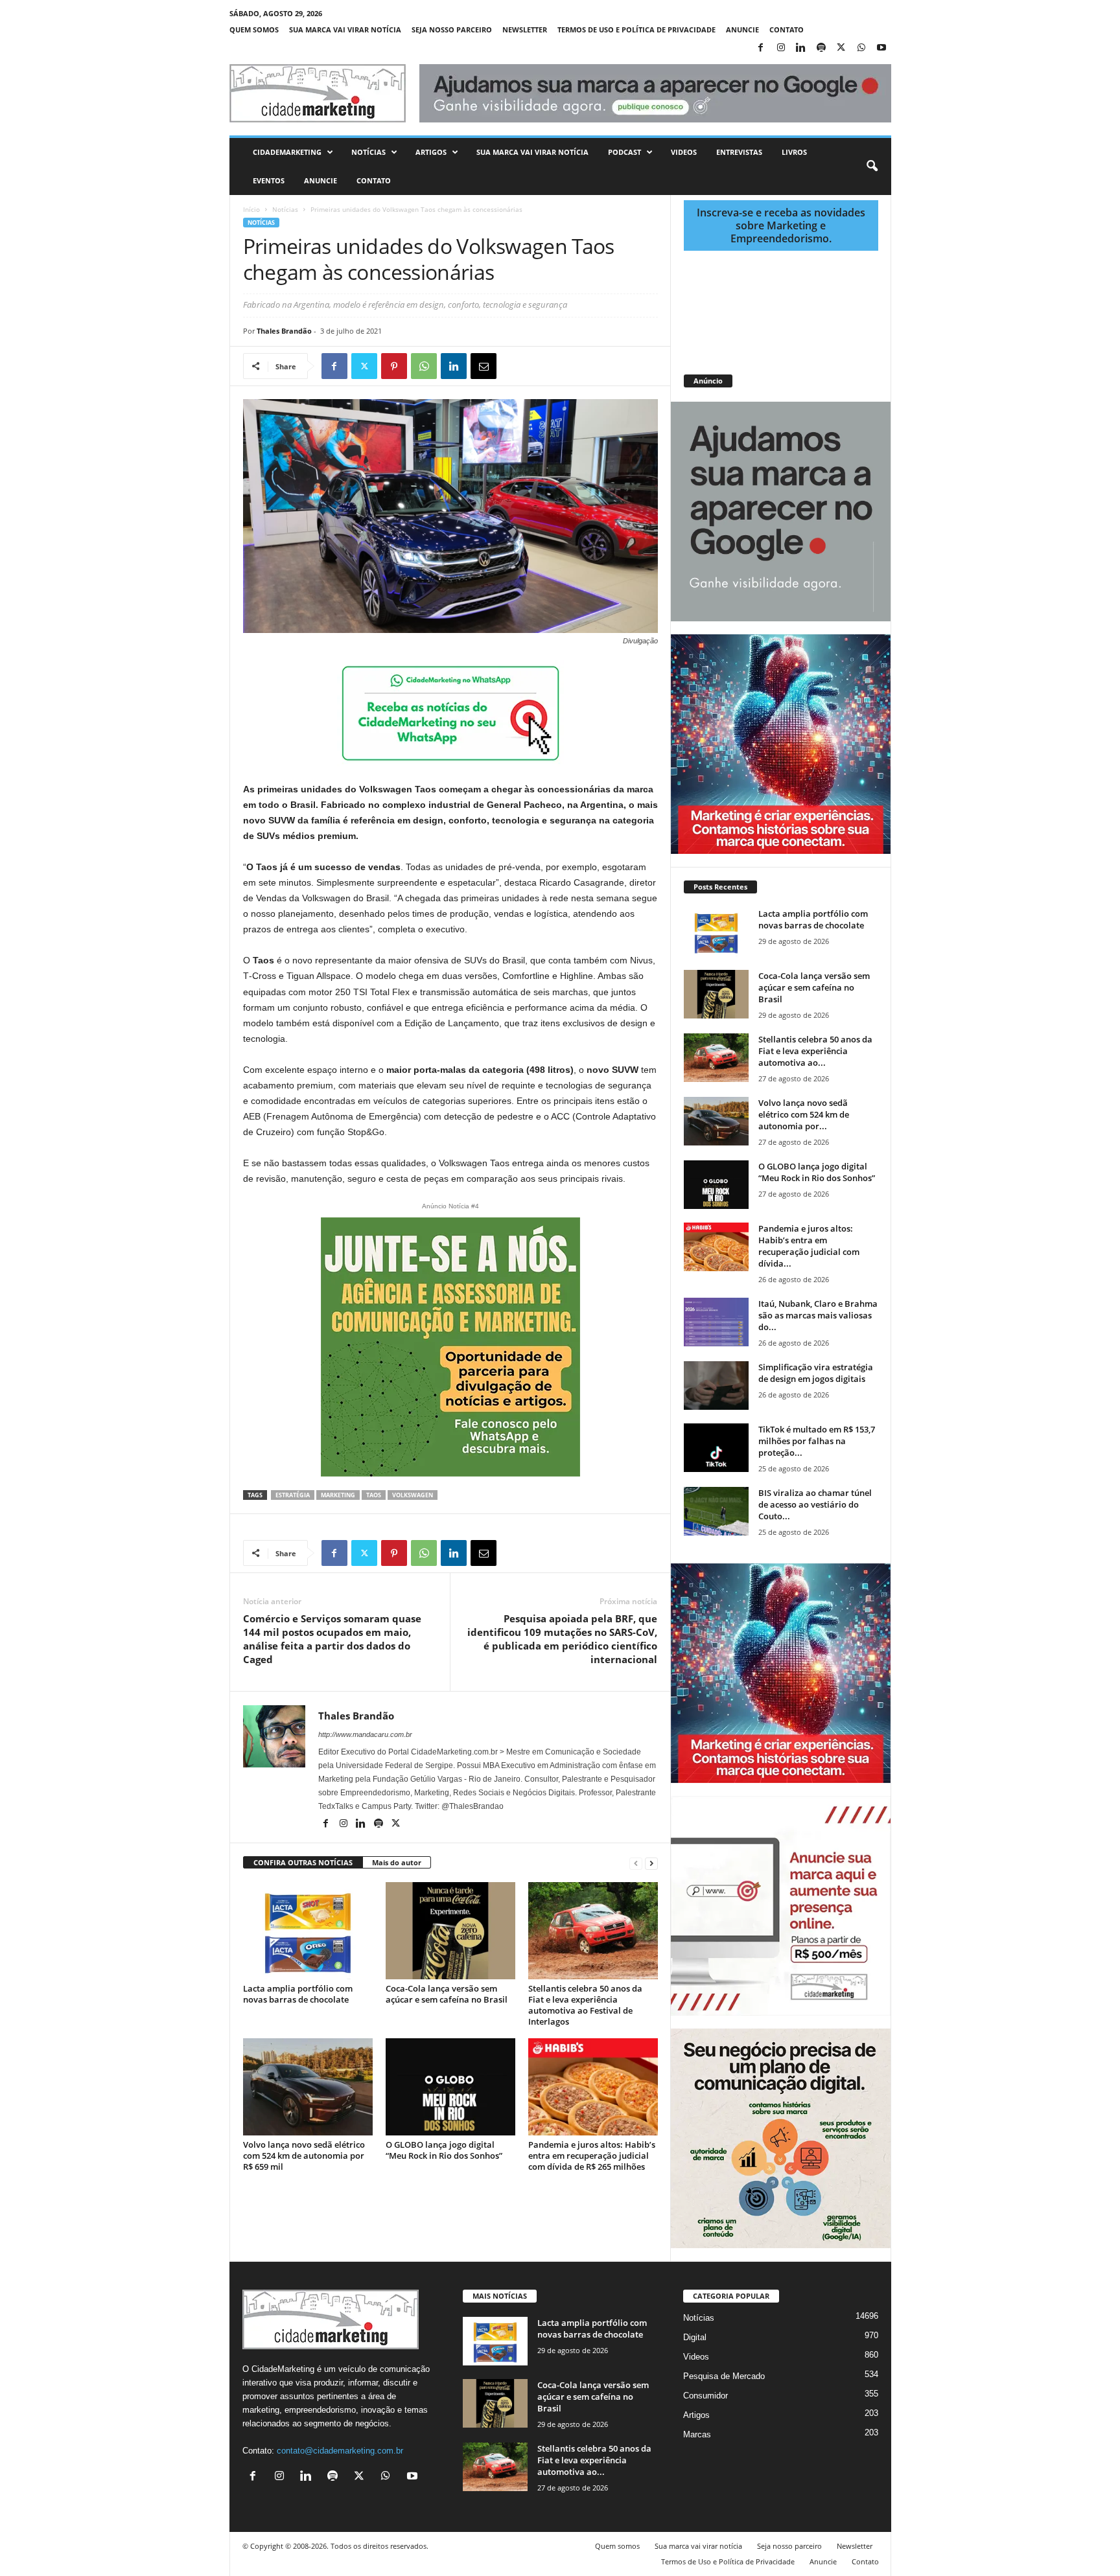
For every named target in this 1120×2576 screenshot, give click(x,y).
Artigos (431, 152)
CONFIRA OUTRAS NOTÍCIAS (303, 1862)
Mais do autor (397, 1862)
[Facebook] (761, 48)
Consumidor (706, 2396)
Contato (787, 29)
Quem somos (254, 29)
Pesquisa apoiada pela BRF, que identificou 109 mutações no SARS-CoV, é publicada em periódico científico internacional (562, 1639)
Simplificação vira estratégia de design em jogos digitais (816, 1373)
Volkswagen (413, 1495)
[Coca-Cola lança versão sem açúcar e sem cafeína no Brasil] (450, 1931)
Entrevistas (739, 152)
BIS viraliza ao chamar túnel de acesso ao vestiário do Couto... (815, 1504)
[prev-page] (636, 1863)
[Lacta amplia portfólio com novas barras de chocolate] (308, 1931)
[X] (841, 48)
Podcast (624, 152)
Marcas (697, 2434)
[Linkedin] (801, 48)
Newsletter (525, 29)
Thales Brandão (284, 331)
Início (251, 209)
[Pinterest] (394, 366)
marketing (338, 1495)
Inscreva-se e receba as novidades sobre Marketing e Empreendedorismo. (781, 225)
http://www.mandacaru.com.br (365, 1734)
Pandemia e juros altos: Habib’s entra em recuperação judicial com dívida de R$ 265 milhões (592, 2156)
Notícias (368, 152)
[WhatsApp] (861, 48)
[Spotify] (821, 48)
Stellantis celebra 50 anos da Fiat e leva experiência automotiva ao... (815, 1051)
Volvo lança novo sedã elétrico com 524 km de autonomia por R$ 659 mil (304, 2156)
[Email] (484, 366)
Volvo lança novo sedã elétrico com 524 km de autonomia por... (804, 1114)
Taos (374, 1495)
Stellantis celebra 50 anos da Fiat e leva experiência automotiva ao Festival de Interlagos (585, 2005)
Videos (684, 152)
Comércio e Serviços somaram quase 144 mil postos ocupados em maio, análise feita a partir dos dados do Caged (332, 1639)
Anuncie (742, 29)
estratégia (293, 1495)
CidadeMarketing (287, 152)
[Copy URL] (543, 366)
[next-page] (651, 1863)
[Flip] (513, 366)
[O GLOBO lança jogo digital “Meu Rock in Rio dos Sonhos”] (450, 2087)
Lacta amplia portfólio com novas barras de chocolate (298, 1994)
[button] (872, 167)
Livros (794, 152)
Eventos (269, 180)
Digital (695, 2337)
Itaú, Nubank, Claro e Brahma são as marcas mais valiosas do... (818, 1315)
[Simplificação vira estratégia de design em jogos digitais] (716, 1386)
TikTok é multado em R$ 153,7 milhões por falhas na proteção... (817, 1441)
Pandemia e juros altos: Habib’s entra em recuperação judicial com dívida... (809, 1246)
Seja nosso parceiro (452, 29)
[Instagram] (781, 48)
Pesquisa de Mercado (724, 2376)
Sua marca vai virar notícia (345, 29)
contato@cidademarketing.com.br (340, 2451)
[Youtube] (881, 48)
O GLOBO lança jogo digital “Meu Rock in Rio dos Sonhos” (444, 2150)
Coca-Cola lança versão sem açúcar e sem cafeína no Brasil (447, 1994)
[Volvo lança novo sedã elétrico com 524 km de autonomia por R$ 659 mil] (308, 2087)
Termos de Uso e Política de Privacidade (636, 29)
